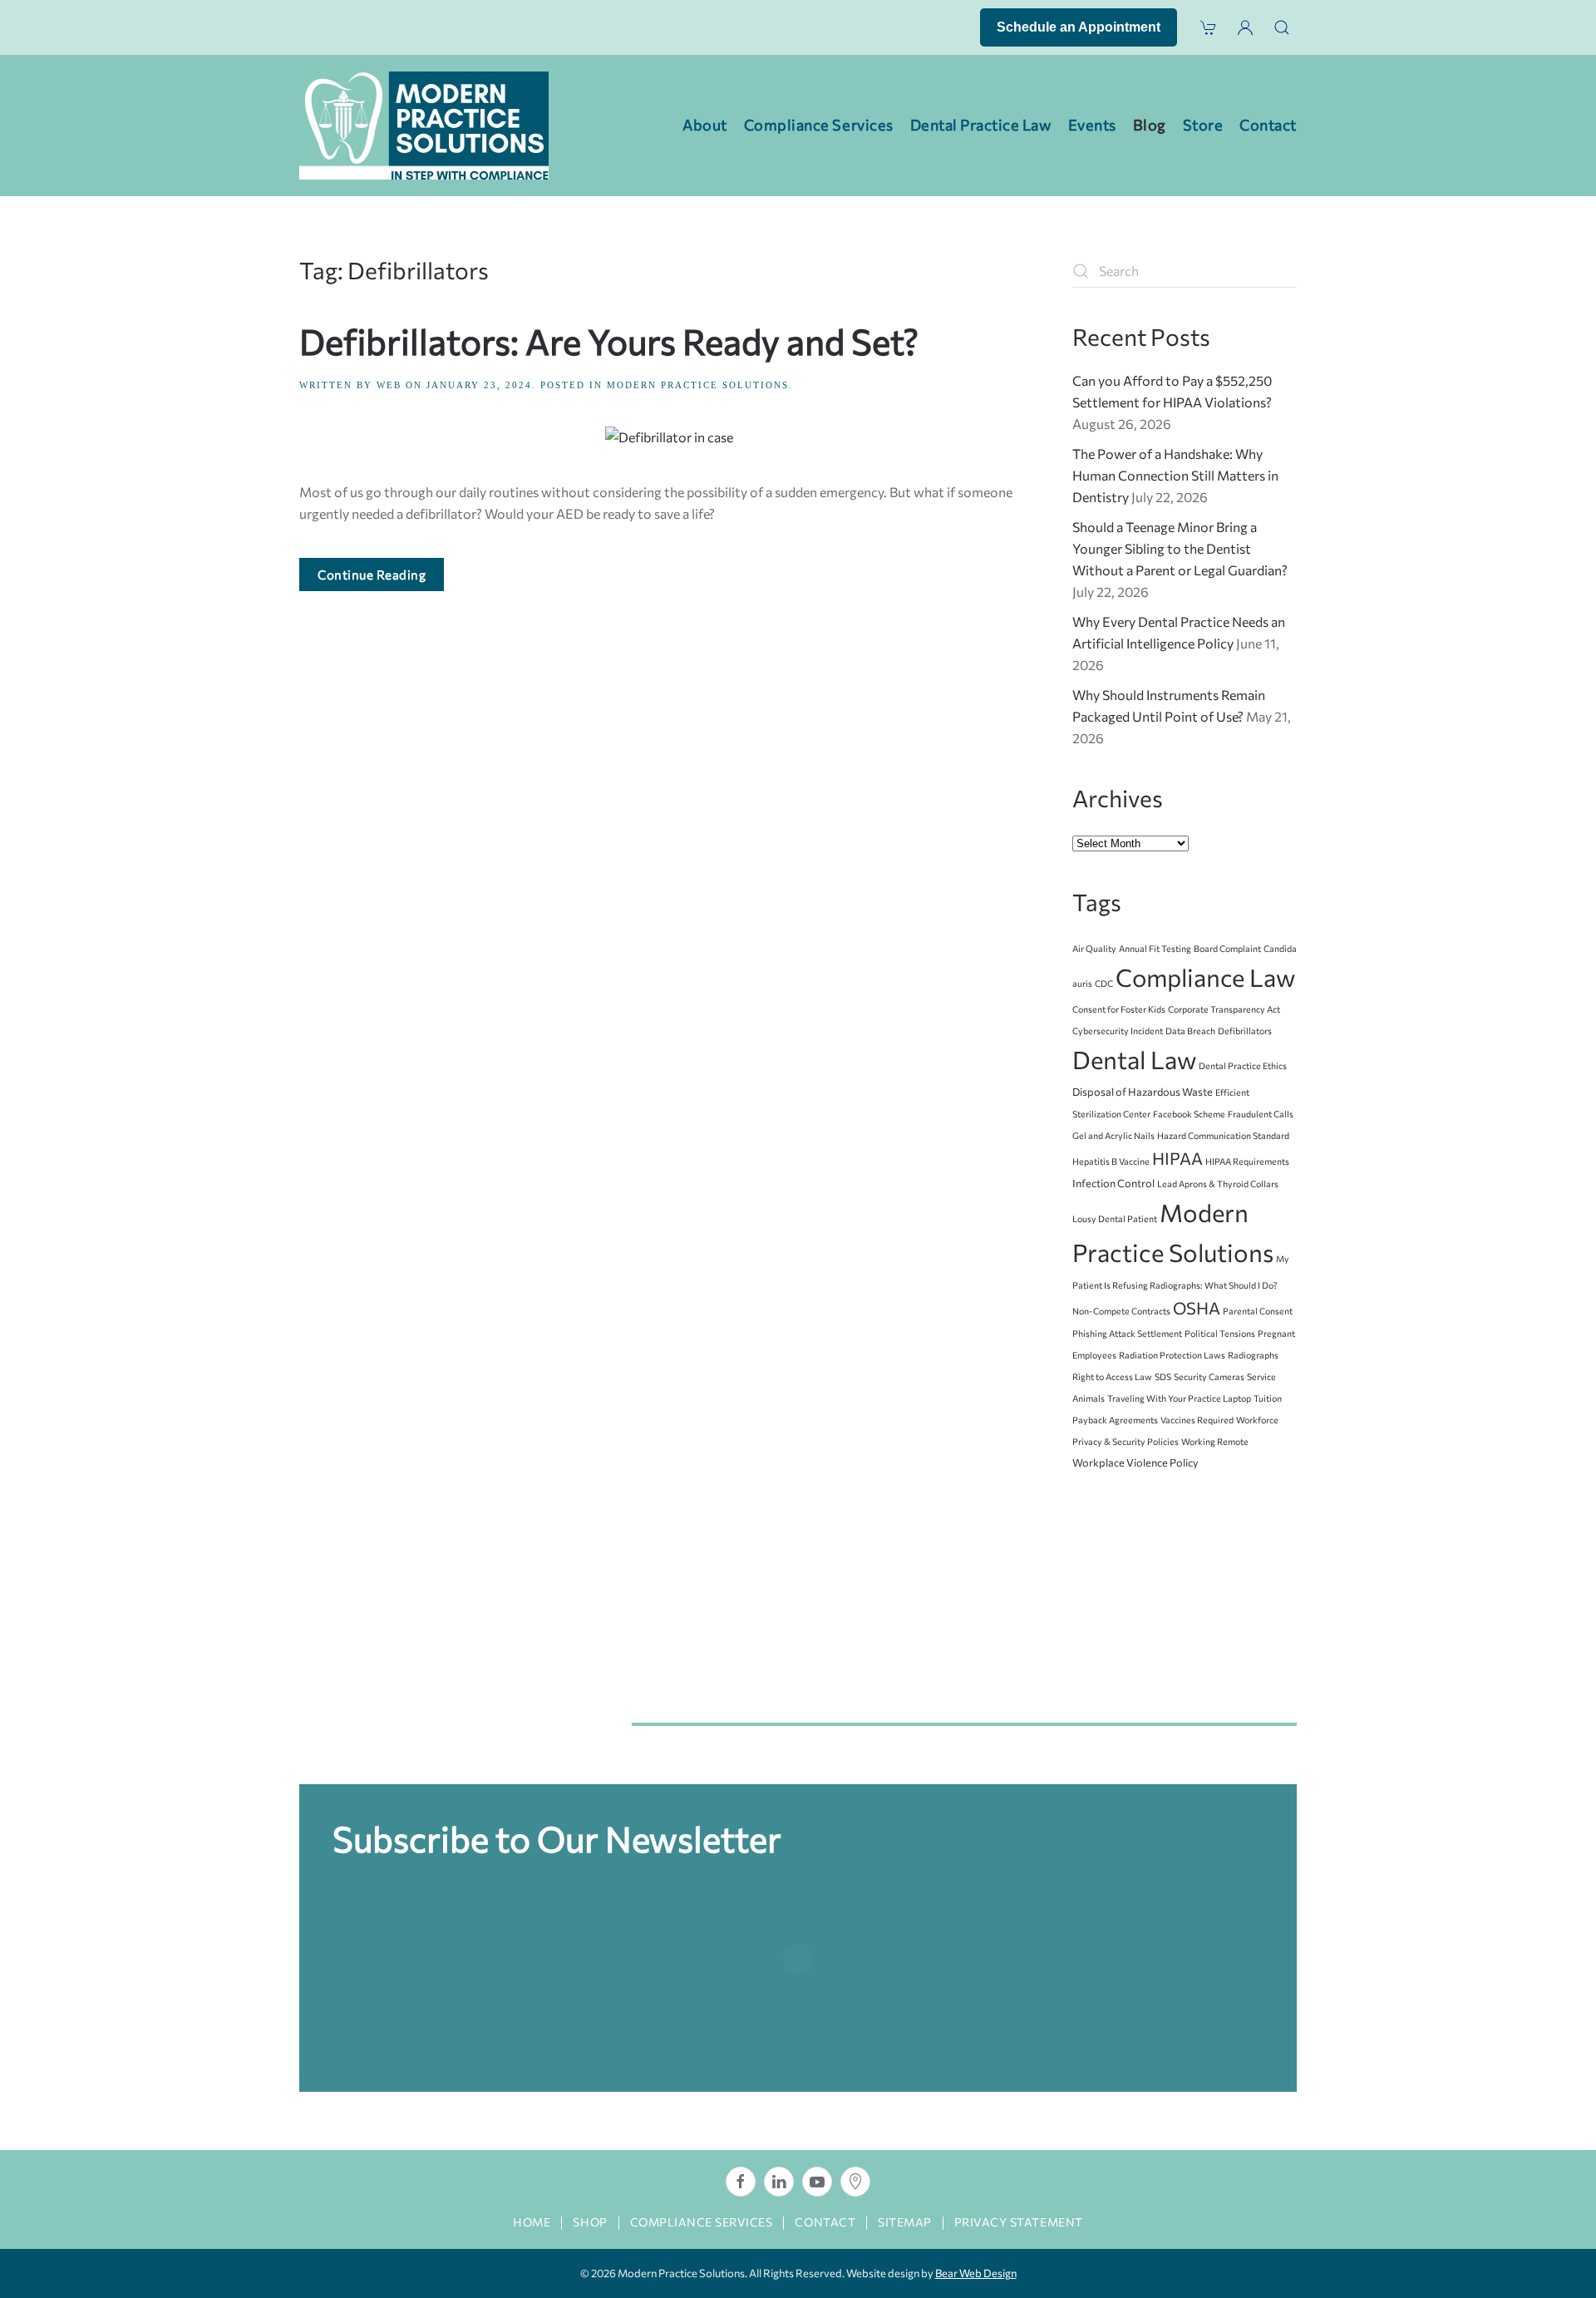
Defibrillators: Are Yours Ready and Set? (609, 341)
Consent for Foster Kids (1119, 1009)
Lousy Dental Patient (1115, 1218)
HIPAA (1177, 1158)
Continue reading (372, 574)
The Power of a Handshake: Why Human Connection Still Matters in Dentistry (1175, 475)
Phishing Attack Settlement (1127, 1333)
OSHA (1197, 1308)
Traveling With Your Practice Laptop (1179, 1398)
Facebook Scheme (1189, 1114)
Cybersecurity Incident (1118, 1031)
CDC (1104, 983)
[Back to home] (424, 126)
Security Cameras (1209, 1376)
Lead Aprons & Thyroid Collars (1218, 1184)
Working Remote (1215, 1441)
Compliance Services (702, 2222)
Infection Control (1113, 1183)
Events (1092, 125)
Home (532, 2222)
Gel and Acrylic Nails (1113, 1135)
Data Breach (1190, 1031)
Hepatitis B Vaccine (1111, 1161)
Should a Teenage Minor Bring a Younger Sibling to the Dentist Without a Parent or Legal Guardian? (1180, 548)
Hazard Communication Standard (1223, 1135)
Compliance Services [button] (819, 125)
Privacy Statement (1019, 2222)
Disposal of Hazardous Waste (1143, 1092)
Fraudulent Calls (1261, 1114)
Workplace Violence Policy (1135, 1462)
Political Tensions (1220, 1333)
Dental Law (1134, 1059)
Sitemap (905, 2222)
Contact (1268, 125)
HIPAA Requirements (1247, 1161)
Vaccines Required (1197, 1420)
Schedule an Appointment (1079, 27)
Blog (1150, 125)
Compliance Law (1205, 977)
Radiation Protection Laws (1172, 1355)
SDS (1163, 1376)
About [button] (705, 125)
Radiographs (1253, 1355)
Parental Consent (1258, 1311)
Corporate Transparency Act (1224, 1009)
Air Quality (1094, 948)
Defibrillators (1245, 1031)
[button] (1282, 27)
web (389, 385)
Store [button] (1203, 125)
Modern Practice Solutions (698, 385)
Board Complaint (1227, 948)
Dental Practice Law (981, 125)
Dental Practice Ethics (1243, 1065)
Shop (590, 2222)
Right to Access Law (1112, 1376)
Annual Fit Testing (1155, 948)
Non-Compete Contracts (1121, 1311)
